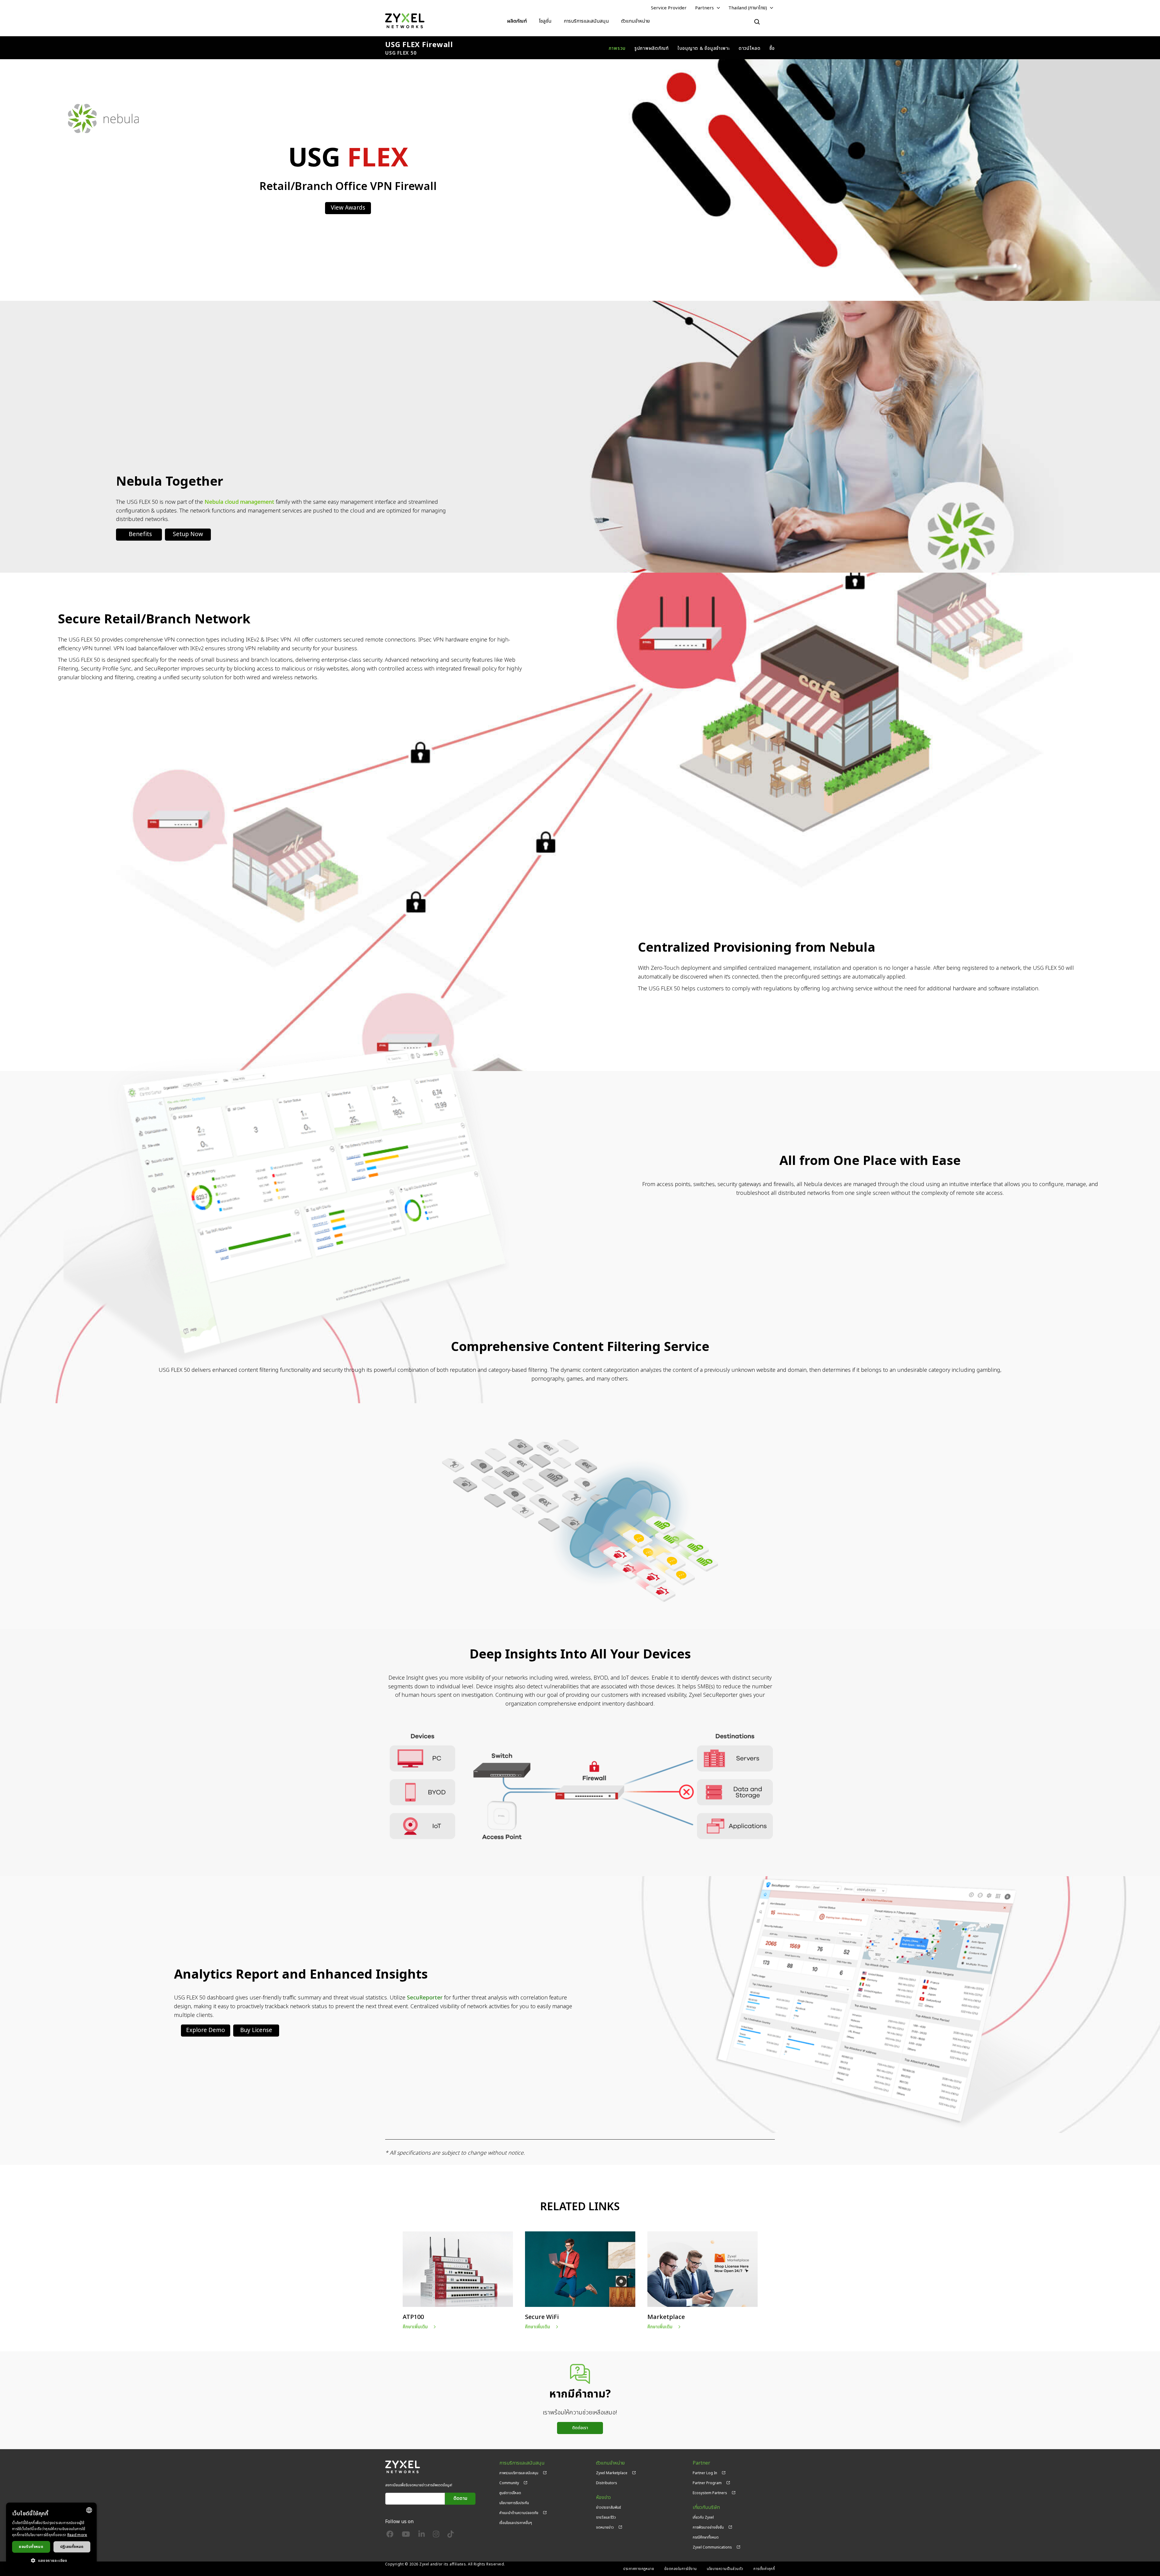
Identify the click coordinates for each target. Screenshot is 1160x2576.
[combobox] (89, 2510)
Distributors (607, 2483)
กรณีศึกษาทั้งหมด (706, 2537)
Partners (704, 8)
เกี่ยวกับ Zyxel (703, 2517)
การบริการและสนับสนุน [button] (586, 21)
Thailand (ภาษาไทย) (748, 8)
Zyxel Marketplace (612, 2473)
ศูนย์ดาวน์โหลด (510, 2493)
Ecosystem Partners (710, 2493)
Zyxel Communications (712, 2547)
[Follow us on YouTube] (406, 2536)
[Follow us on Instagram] (436, 2536)
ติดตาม (460, 2499)
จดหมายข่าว (605, 2527)
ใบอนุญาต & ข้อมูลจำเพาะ (704, 48)
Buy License (256, 2030)
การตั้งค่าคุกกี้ (764, 2569)
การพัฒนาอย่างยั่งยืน (708, 2527)
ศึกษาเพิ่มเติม (415, 2327)
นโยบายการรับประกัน (514, 2503)
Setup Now (188, 534)
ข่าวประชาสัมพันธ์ (609, 2507)
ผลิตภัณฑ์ (517, 21)
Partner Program (707, 2483)
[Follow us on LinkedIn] (422, 2536)
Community (509, 2483)
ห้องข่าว (603, 2498)
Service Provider (669, 8)
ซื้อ (772, 48)
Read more (77, 2535)
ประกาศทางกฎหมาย (639, 2569)
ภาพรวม (617, 48)
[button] (51, 2560)
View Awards (348, 208)
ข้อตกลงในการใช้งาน (681, 2569)
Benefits (140, 534)
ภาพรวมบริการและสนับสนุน (519, 2473)
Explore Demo (206, 2030)
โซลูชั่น (545, 21)
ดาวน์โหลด (750, 48)
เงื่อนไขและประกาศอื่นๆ (516, 2523)
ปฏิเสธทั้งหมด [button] (72, 2547)
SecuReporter (425, 1998)
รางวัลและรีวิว (606, 2517)
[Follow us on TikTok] (451, 2536)
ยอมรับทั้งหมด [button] (31, 2547)
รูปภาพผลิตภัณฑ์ (652, 48)
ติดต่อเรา (580, 2428)
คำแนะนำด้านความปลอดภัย (519, 2513)
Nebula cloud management (239, 502)
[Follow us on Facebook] (390, 2536)
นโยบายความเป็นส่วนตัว (725, 2569)
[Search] (757, 22)
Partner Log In (705, 2473)
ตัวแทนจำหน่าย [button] (635, 21)
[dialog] (51, 2536)
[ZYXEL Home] (405, 21)
